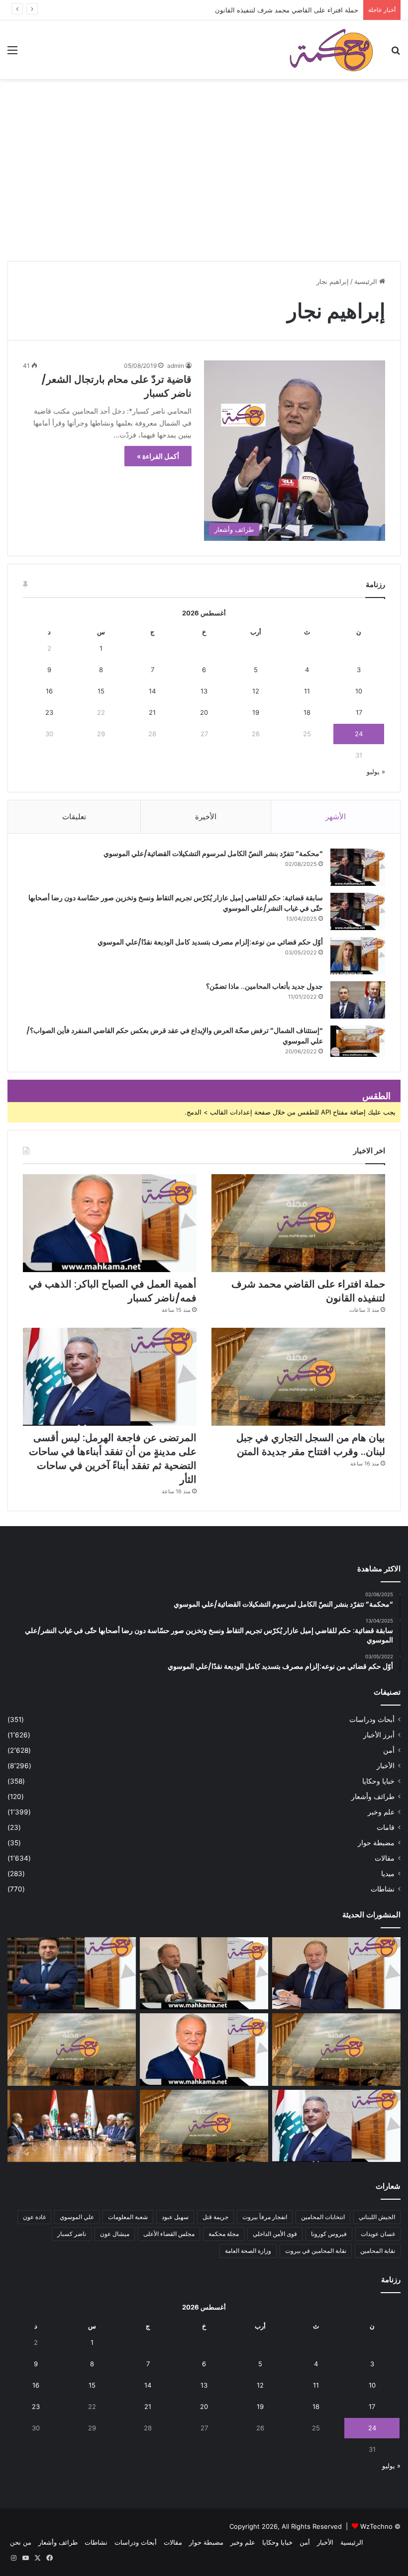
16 (49, 691)
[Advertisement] (204, 184)
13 (204, 691)
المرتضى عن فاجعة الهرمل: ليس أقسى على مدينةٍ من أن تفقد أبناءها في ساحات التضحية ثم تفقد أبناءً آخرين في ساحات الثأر (113, 1459)
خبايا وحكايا (378, 1781)
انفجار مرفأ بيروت (265, 2217)
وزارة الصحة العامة (248, 2251)
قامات (386, 1827)
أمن (389, 1750)
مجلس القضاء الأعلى (169, 2234)
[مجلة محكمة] (331, 50)
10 (359, 691)
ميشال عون (115, 2234)
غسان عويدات (378, 2234)
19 (256, 712)
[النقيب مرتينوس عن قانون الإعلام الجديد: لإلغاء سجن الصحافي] (72, 2126)
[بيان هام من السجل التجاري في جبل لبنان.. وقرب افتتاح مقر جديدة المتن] (298, 1377)
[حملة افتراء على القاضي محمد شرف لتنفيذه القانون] (298, 1223)
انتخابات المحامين (323, 2217)
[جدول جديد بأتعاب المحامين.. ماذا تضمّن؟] (358, 1000)
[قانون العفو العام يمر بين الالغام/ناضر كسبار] (336, 1974)
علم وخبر (381, 1812)
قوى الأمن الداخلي (275, 2234)
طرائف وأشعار (373, 1797)
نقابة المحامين (378, 2251)
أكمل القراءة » (158, 456)
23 (49, 712)
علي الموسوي (77, 2217)
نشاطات (383, 1889)
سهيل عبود (175, 2217)
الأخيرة (206, 816)
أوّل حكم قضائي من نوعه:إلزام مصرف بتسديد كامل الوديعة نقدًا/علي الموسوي (210, 942)
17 (359, 712)
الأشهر (336, 816)
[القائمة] (12, 53)
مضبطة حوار (376, 1843)
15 (101, 691)
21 (152, 712)
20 (204, 712)
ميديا (388, 1874)
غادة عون (34, 2217)
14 (152, 691)
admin (176, 366)
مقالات (385, 1858)
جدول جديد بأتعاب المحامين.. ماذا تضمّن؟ (264, 986)
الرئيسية (367, 281)
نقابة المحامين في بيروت (316, 2251)
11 (307, 691)
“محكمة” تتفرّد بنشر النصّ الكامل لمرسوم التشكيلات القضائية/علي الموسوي (213, 854)
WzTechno (376, 2526)
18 (307, 712)
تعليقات (74, 816)
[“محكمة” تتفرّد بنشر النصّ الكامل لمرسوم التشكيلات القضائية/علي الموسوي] (358, 867)
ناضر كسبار (72, 2234)
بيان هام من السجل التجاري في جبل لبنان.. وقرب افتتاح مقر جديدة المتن (311, 1445)
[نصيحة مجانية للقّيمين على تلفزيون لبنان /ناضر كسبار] (204, 1974)
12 (256, 691)
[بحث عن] (396, 53)
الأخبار (386, 1766)
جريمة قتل (215, 2217)
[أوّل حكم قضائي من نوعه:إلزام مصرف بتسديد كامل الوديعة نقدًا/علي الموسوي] (358, 956)
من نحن (21, 2542)
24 (359, 734)
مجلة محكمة (224, 2234)
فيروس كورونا (329, 2234)
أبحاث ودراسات (372, 1719)
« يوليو (376, 772)
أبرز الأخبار (379, 1735)
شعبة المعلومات (128, 2217)
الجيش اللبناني (377, 2217)
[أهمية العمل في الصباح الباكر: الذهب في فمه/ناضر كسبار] (110, 1223)
